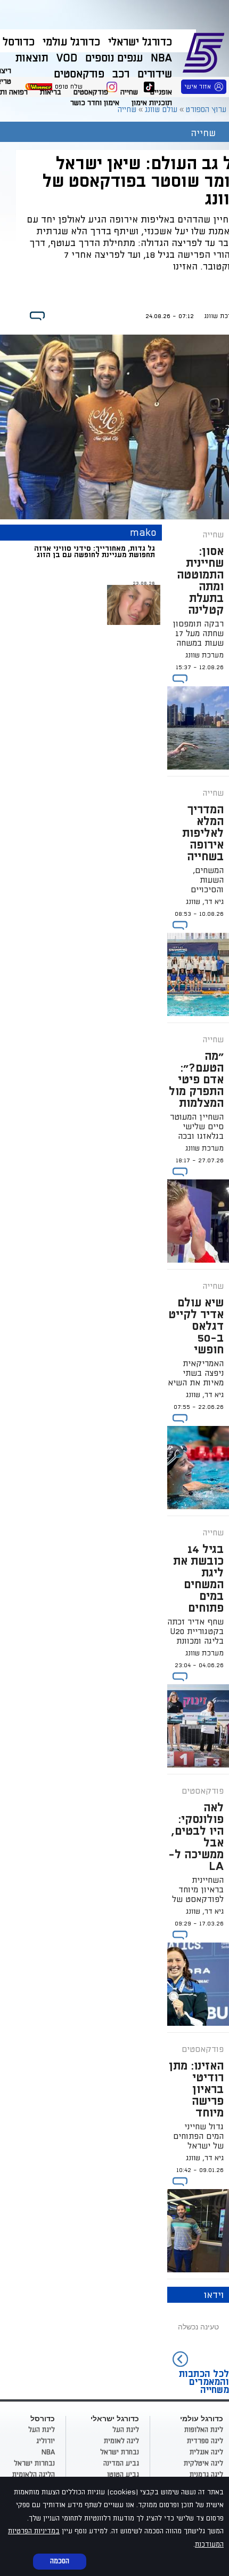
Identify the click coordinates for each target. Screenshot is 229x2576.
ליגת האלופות (204, 2430)
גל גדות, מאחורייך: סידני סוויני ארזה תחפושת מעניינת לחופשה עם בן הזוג (95, 552)
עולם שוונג (161, 110)
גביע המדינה (121, 2463)
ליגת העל (126, 2430)
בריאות (51, 92)
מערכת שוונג (205, 655)
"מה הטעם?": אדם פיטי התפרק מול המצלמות (196, 1080)
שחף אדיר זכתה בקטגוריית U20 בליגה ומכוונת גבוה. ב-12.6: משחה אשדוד (195, 1641)
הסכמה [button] (60, 2561)
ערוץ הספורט (205, 51)
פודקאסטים (91, 92)
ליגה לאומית (121, 2441)
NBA (48, 2452)
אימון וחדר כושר (95, 103)
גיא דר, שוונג (205, 902)
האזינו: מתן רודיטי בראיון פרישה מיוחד (196, 2089)
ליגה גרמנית (206, 2475)
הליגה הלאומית (34, 2475)
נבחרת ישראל (120, 2452)
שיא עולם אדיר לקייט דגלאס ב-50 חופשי (196, 1326)
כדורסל (19, 42)
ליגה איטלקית (203, 2463)
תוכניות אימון (152, 103)
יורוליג (46, 2441)
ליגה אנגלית (206, 2452)
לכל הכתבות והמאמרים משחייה (204, 2382)
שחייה (129, 92)
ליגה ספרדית (205, 2441)
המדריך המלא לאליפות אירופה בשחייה (203, 833)
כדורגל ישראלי (140, 42)
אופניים (161, 92)
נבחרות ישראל (34, 2463)
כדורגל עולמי (71, 42)
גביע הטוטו (123, 2475)
